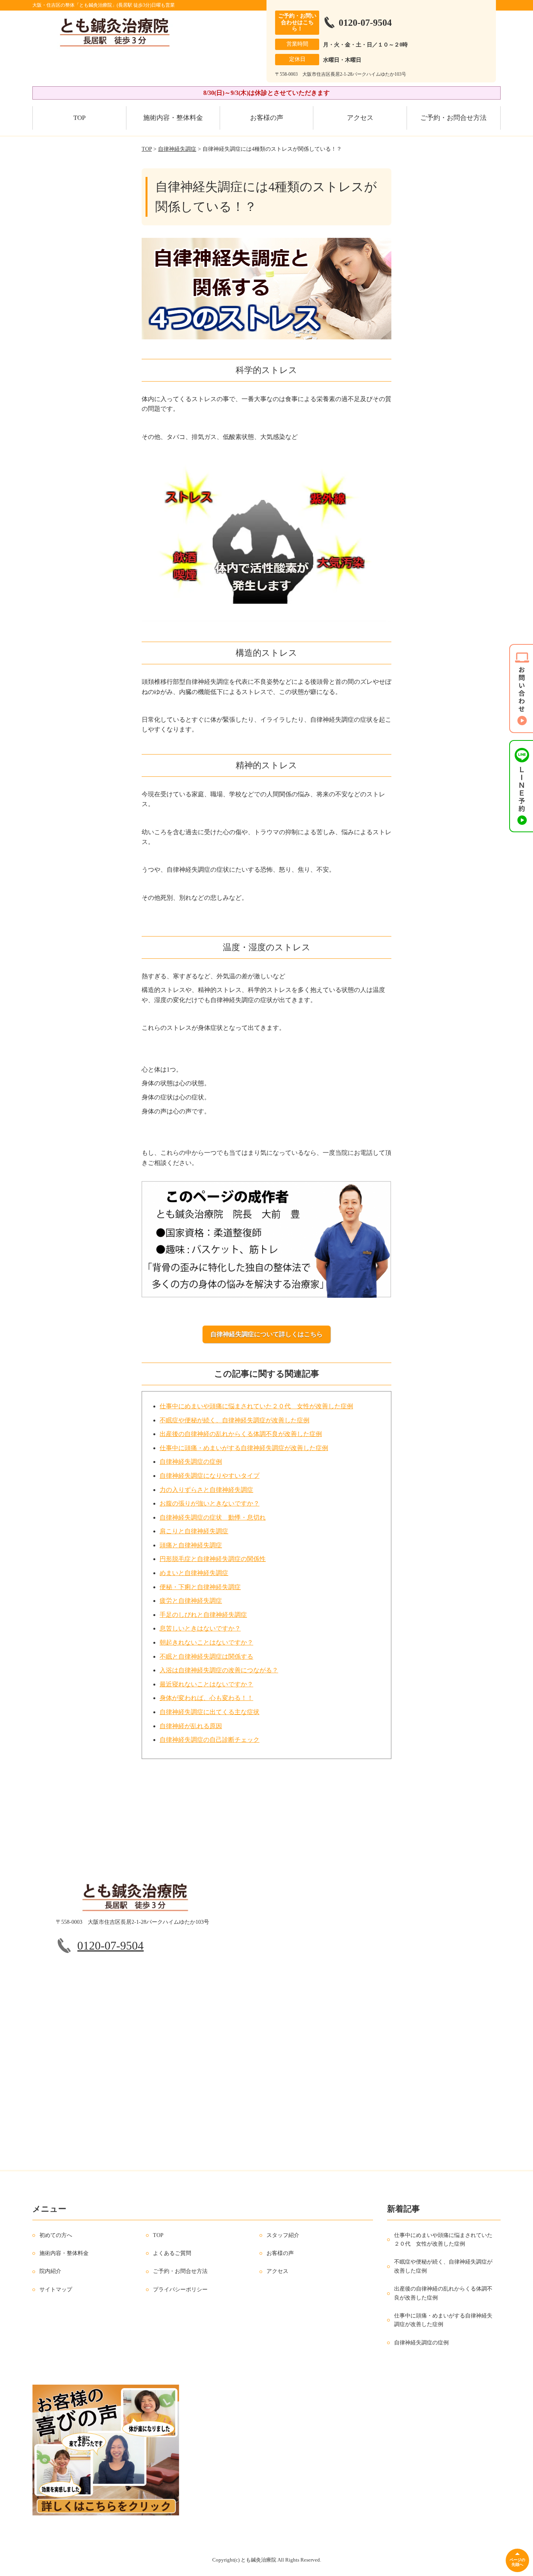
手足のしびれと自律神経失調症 (203, 1615)
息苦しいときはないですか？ (200, 1628)
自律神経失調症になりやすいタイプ (210, 1476)
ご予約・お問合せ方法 (453, 118)
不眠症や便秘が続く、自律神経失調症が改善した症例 (235, 1420)
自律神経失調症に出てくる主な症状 (210, 1712)
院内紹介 (50, 2271)
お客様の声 (267, 118)
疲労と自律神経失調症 (191, 1601)
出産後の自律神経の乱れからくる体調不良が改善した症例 (241, 1434)
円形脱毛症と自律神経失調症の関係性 (213, 1559)
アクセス (360, 118)
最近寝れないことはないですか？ (206, 1684)
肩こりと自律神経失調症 (194, 1531)
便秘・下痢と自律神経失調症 (200, 1587)
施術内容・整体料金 (173, 118)
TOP (79, 118)
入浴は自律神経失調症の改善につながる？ (219, 1670)
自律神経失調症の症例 (191, 1462)
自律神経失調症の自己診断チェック (210, 1740)
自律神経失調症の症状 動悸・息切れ (213, 1517)
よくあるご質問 (172, 2253)
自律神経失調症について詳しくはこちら (266, 1334)
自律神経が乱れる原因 (191, 1726)
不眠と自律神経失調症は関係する (206, 1656)
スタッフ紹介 (283, 2235)
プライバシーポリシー (180, 2290)
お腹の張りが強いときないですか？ (210, 1503)
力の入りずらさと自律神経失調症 (206, 1490)
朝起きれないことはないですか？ (206, 1642)
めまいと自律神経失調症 (194, 1573)
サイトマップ (56, 2290)
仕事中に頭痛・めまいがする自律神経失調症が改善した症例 (244, 1448)
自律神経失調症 (177, 149)
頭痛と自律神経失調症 (191, 1545)
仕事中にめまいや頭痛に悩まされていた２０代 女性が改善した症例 (256, 1406)
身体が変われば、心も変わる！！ (206, 1698)
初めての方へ (56, 2235)
